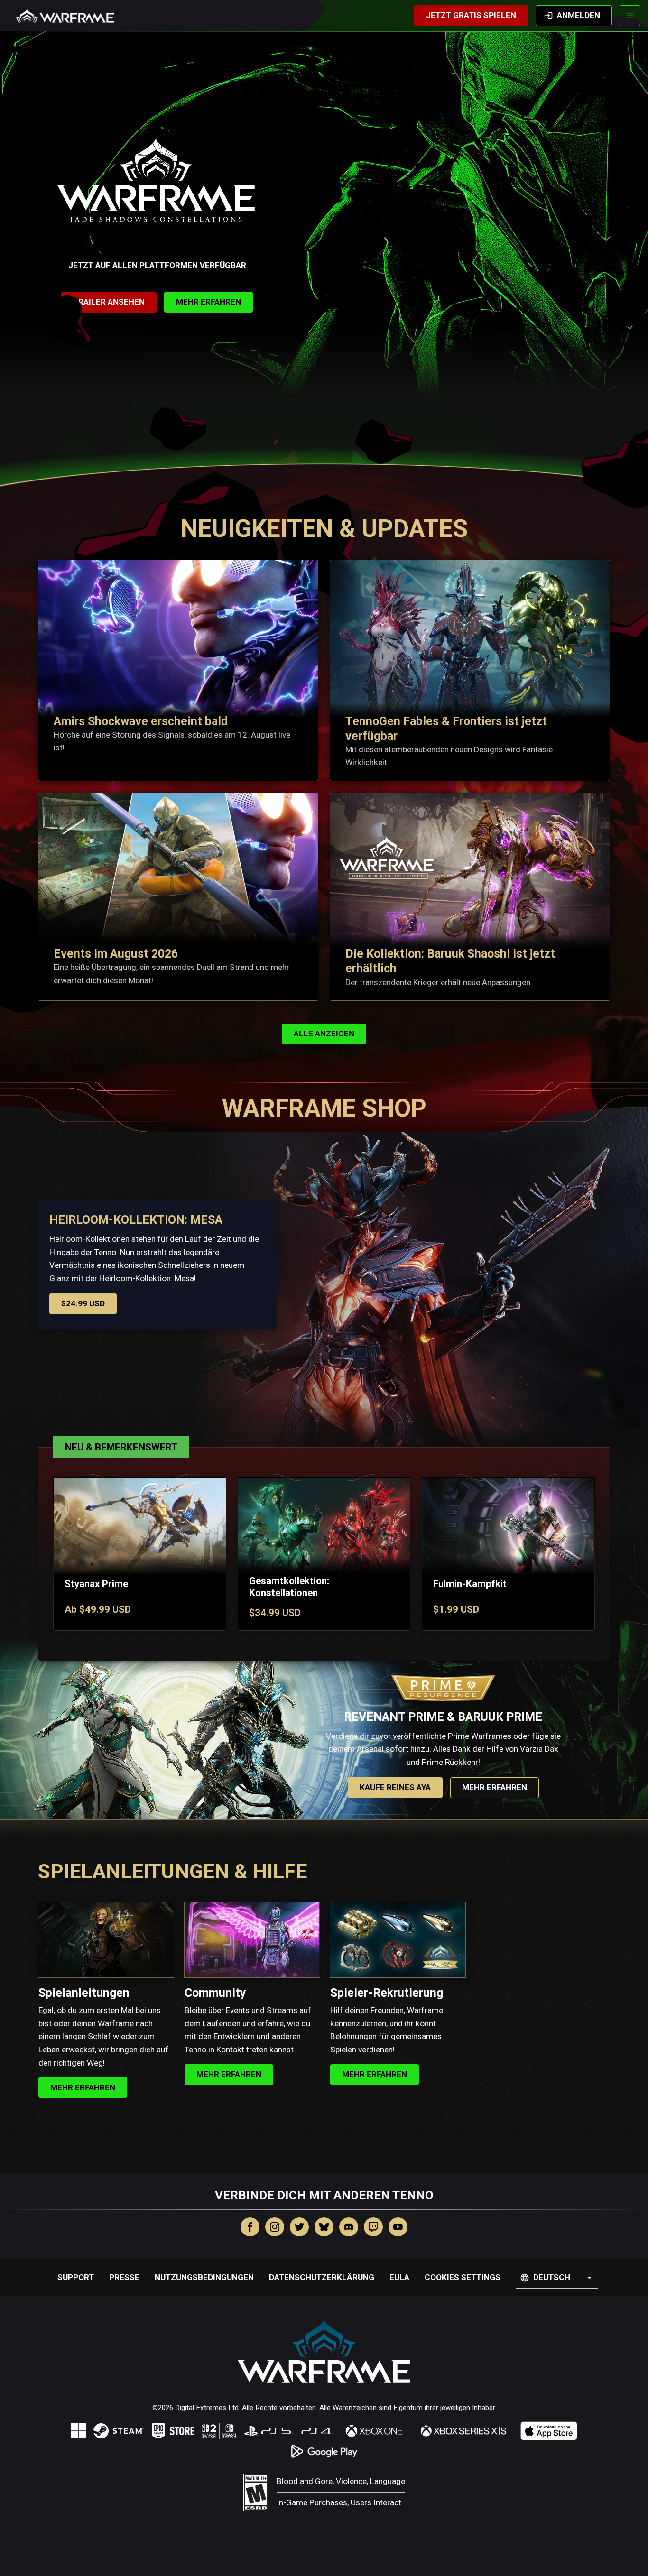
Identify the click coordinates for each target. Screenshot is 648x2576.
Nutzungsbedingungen (204, 2277)
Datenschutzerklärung (322, 2277)
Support (76, 2277)
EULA (399, 2277)
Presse (124, 2277)
